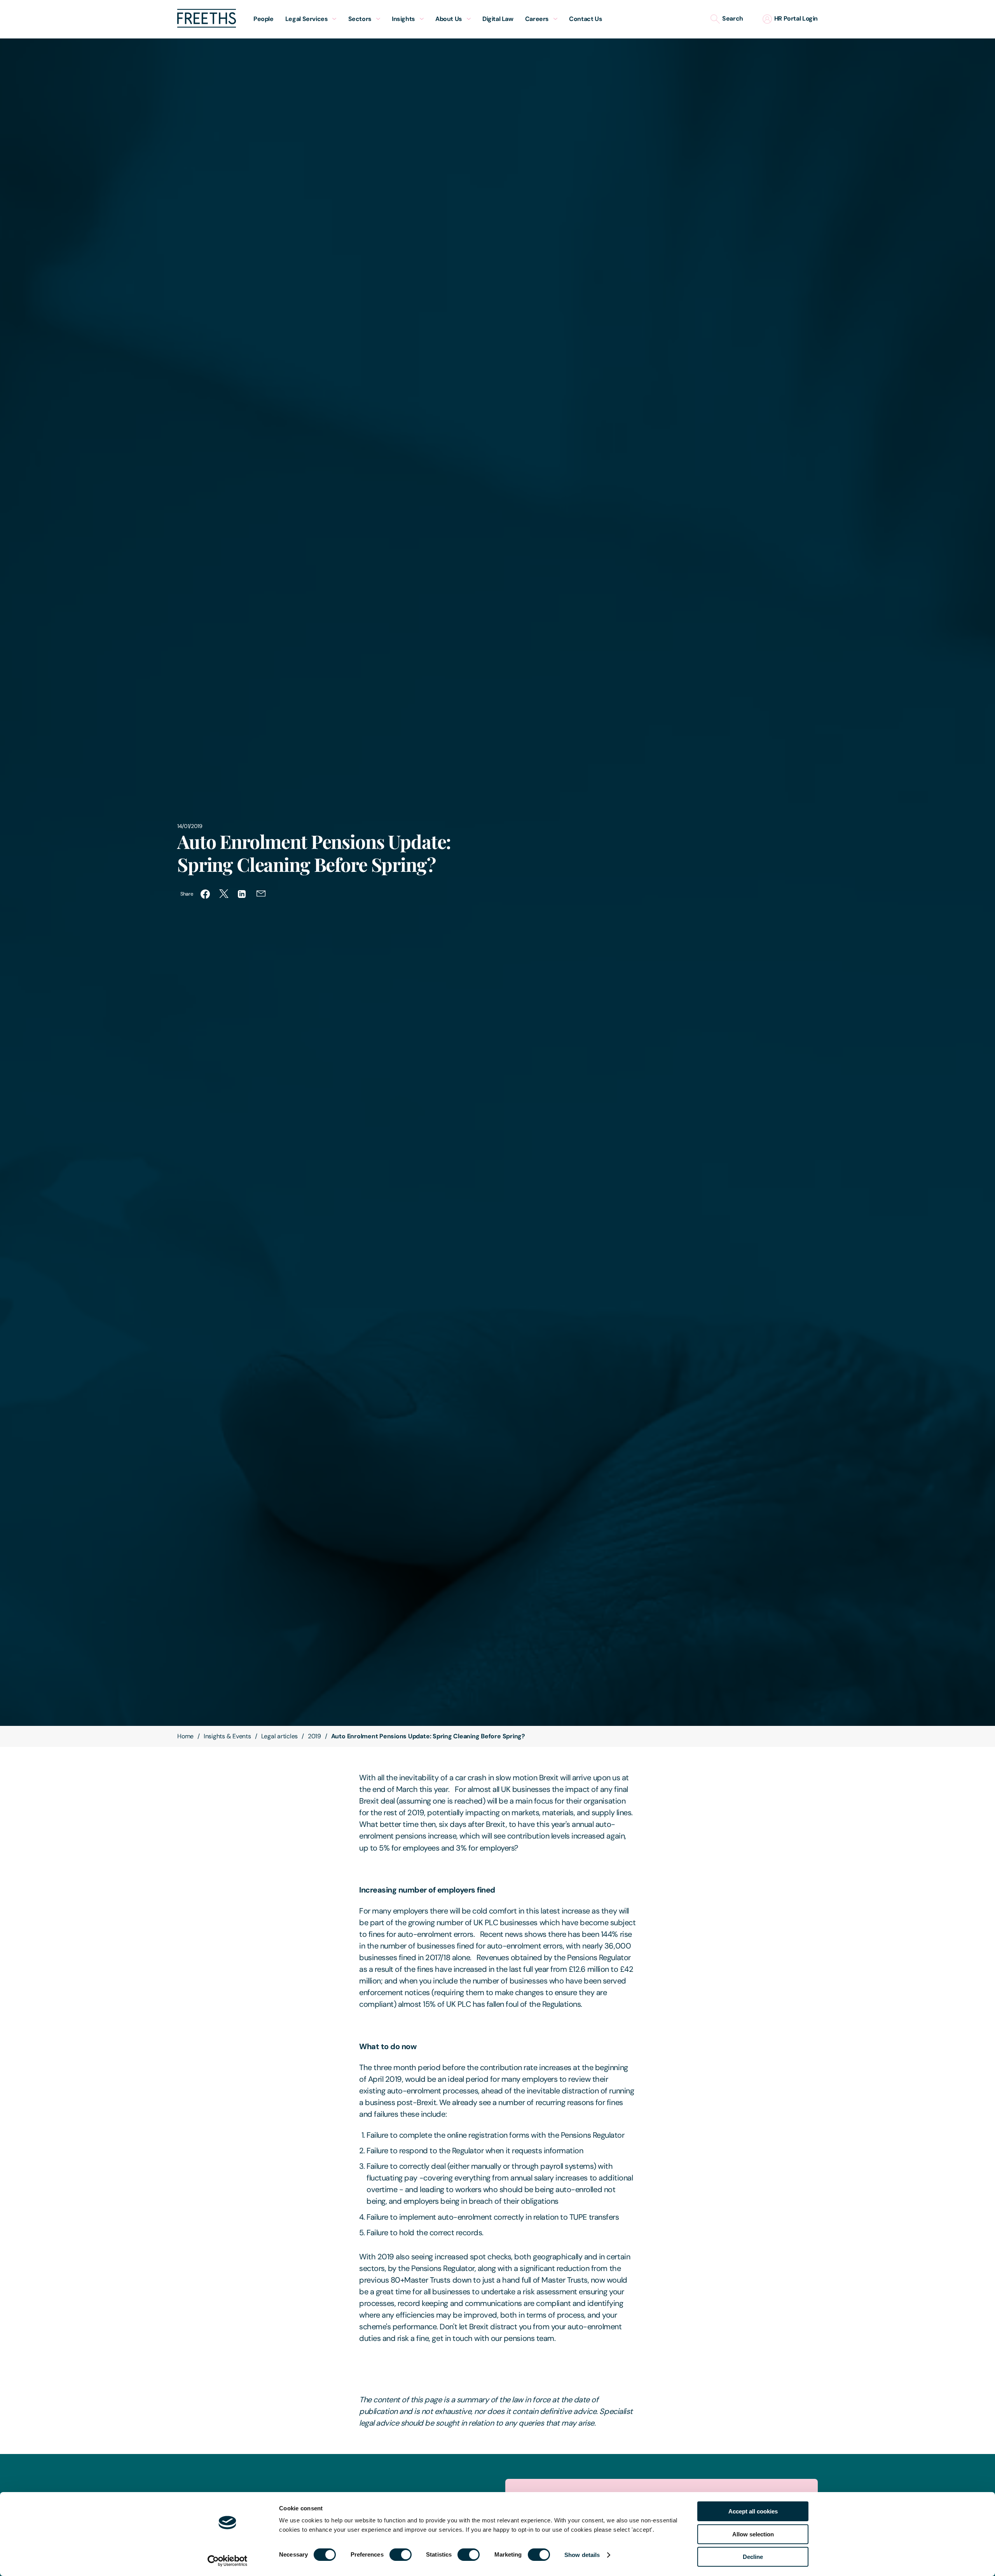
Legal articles (280, 1736)
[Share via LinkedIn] (243, 894)
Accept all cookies (753, 2511)
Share (187, 894)
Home (185, 1736)
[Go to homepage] (207, 25)
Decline (753, 2557)
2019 (314, 1736)
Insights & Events (227, 1736)
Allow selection (753, 2534)
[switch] (401, 2555)
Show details (582, 2555)
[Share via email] (261, 894)
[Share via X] (224, 894)
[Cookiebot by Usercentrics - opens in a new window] (228, 2561)
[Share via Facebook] (205, 894)
